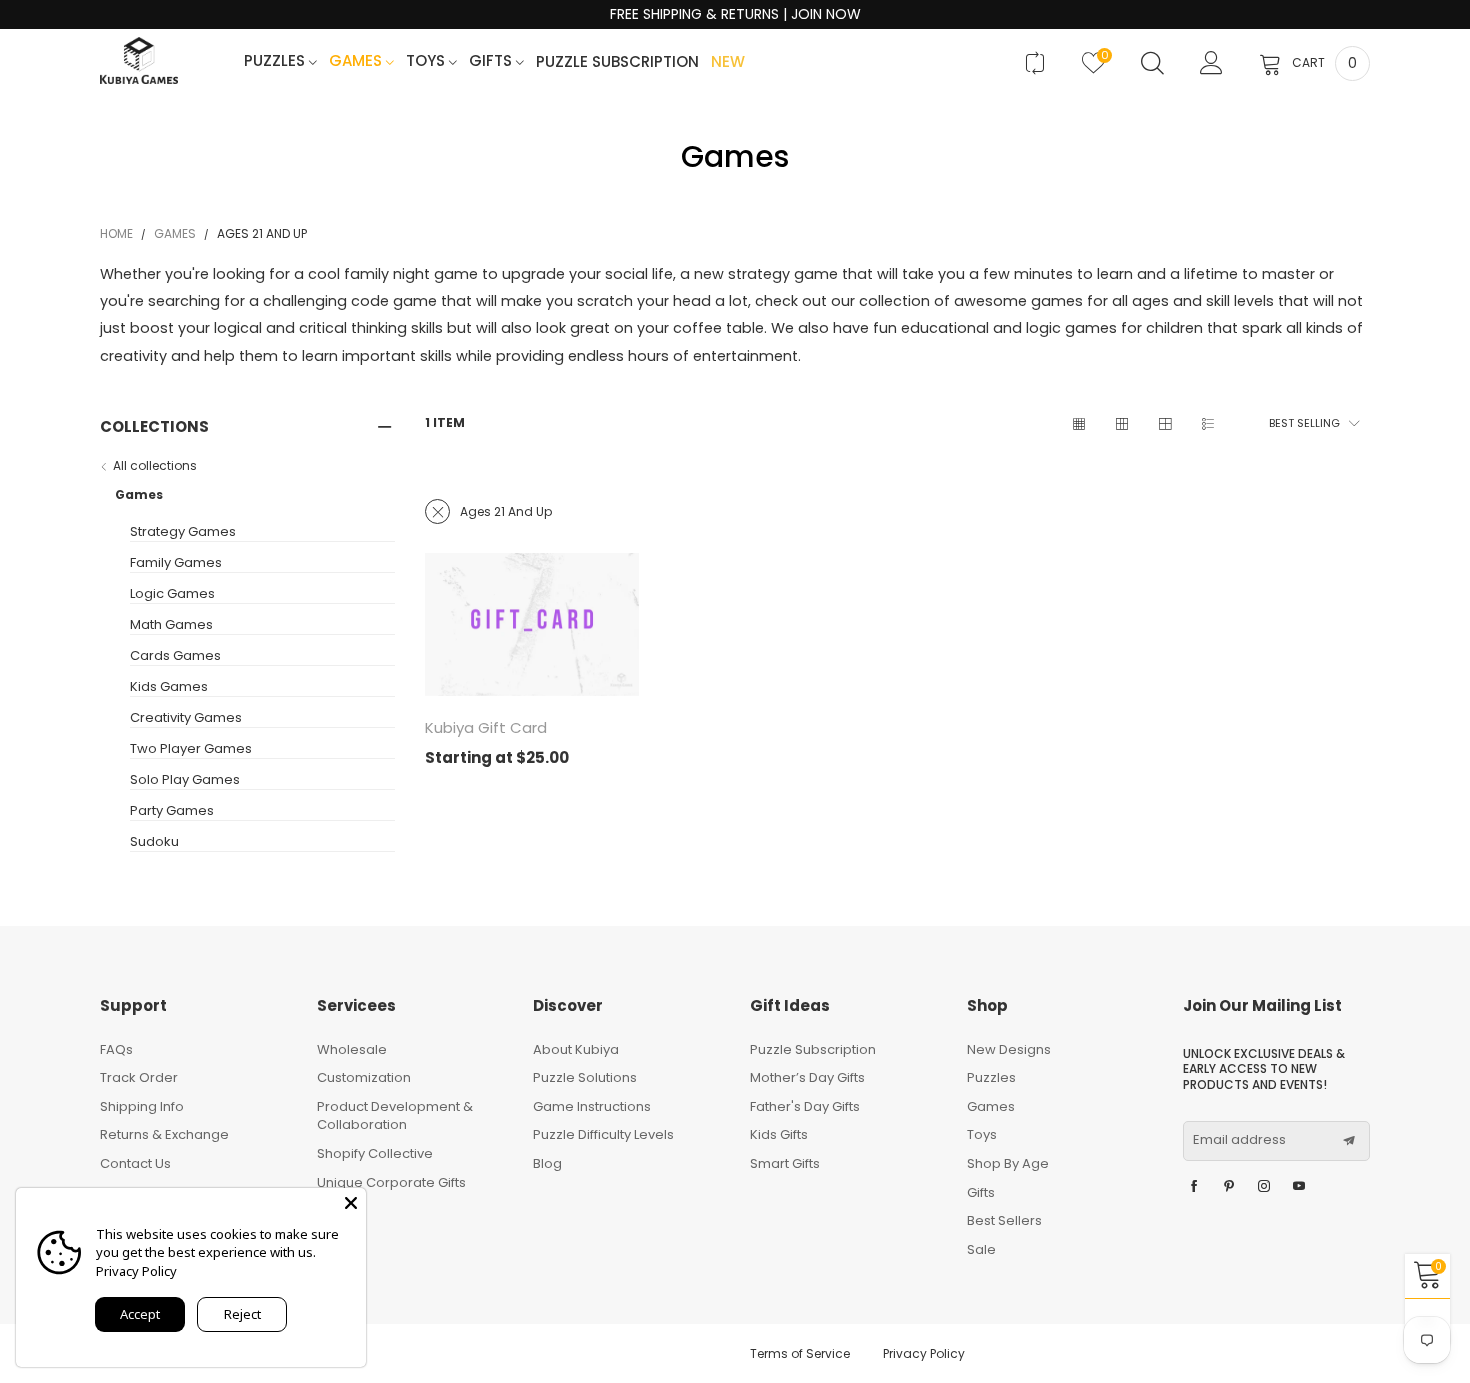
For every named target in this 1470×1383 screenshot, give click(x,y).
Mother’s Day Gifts (807, 1077)
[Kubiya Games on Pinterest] (1229, 1187)
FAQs (116, 1049)
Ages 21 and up (506, 511)
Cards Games (175, 656)
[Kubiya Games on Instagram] (1264, 1187)
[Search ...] (1152, 63)
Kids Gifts (779, 1134)
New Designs (1009, 1049)
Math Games (171, 625)
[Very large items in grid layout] (1164, 423)
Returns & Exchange (164, 1134)
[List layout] (1207, 423)
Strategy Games (183, 532)
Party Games (172, 811)
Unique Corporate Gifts (391, 1182)
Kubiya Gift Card (486, 727)
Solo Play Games (185, 780)
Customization (364, 1077)
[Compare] (1034, 63)
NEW (728, 62)
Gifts (492, 61)
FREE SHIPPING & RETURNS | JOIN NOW (735, 14)
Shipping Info (142, 1106)
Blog (547, 1163)
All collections (155, 465)
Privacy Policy (924, 1353)
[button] (1349, 1141)
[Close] (351, 1203)
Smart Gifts (785, 1163)
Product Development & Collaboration (395, 1116)
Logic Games (172, 594)
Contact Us (135, 1163)
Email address (1239, 1140)
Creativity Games (186, 718)
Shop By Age (1008, 1163)
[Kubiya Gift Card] (532, 624)
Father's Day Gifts (805, 1106)
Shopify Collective (375, 1153)
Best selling (1304, 423)
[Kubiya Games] (139, 60)
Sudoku (154, 842)
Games (357, 61)
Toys (427, 61)
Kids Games (169, 687)
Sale (981, 1249)
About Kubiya (576, 1049)
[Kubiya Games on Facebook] (1194, 1187)
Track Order (139, 1077)
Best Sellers (1004, 1220)
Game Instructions (592, 1106)
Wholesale (352, 1049)
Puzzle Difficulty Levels (603, 1134)
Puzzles (276, 61)
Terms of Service (800, 1353)
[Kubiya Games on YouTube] (1299, 1187)
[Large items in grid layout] (1121, 423)
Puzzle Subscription (617, 62)
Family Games (176, 563)
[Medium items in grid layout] (1078, 423)
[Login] (1211, 63)
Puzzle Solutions (585, 1077)
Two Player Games (191, 749)
